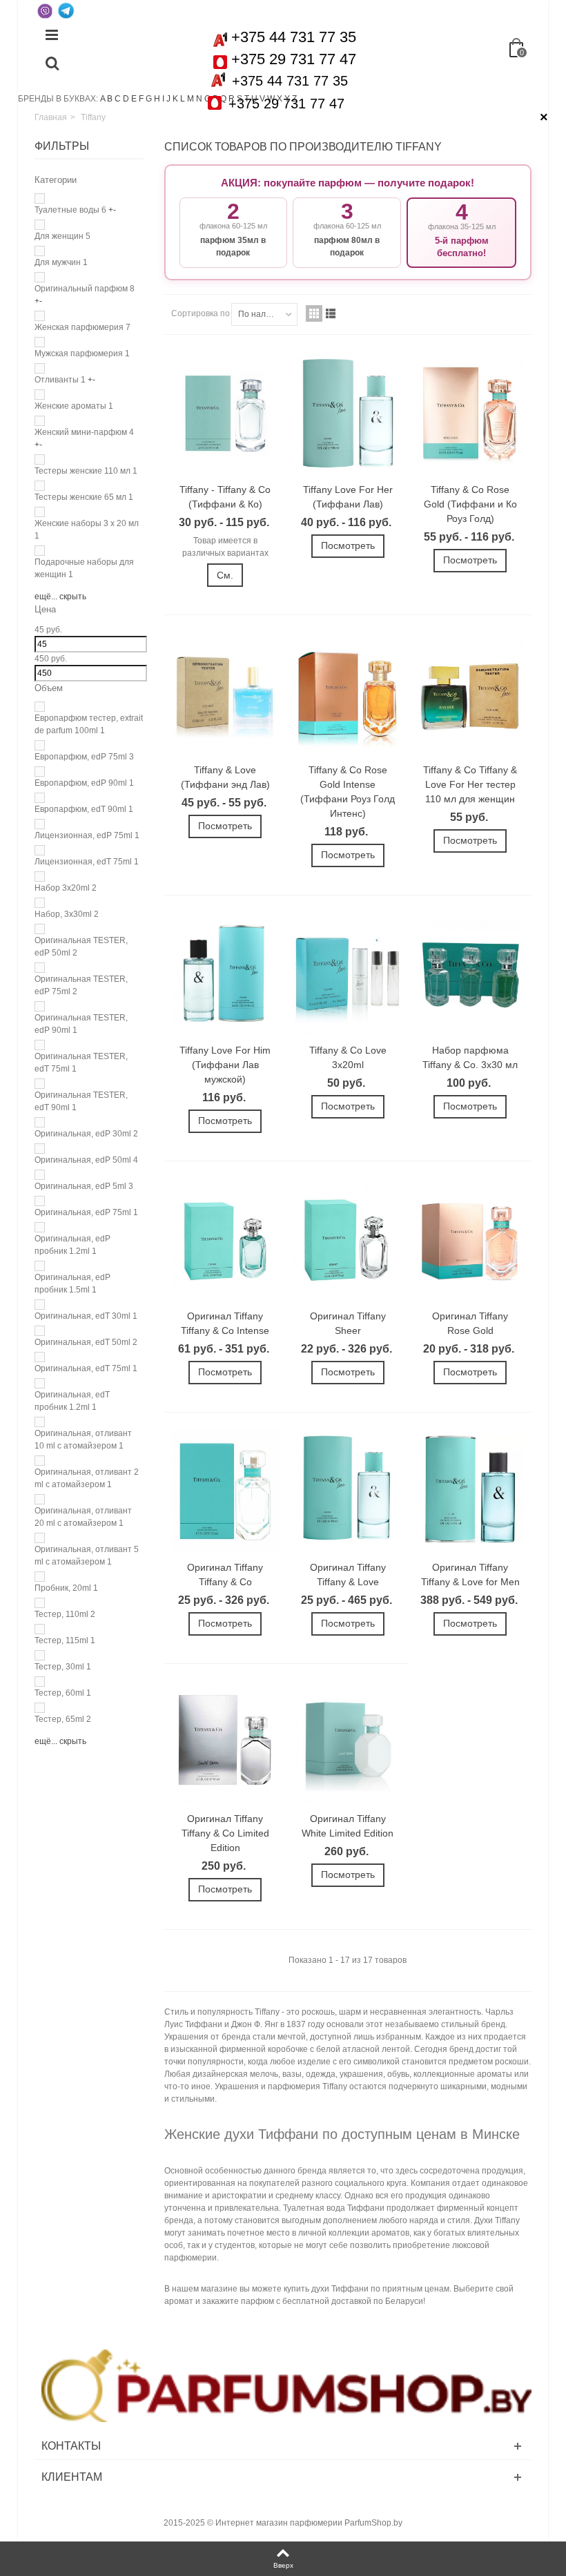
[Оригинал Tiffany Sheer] (348, 1240)
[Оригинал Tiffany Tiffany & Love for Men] (470, 1491)
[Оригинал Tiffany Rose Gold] (470, 1240)
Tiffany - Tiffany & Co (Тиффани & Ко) (225, 497)
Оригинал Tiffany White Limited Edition (348, 1826)
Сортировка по (201, 313)
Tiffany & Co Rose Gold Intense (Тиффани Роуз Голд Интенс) (348, 792)
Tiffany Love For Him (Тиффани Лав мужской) (225, 1065)
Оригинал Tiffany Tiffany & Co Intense (225, 1323)
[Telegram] (66, 10)
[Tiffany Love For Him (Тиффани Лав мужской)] (225, 974)
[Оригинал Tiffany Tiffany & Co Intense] (225, 1240)
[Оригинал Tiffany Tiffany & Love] (348, 1491)
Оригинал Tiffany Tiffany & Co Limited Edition (225, 1833)
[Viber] (45, 10)
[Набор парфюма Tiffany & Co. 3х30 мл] (470, 974)
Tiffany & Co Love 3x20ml (348, 1057)
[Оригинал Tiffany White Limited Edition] (348, 1743)
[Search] (52, 64)
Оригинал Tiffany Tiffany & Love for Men (470, 1575)
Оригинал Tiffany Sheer (348, 1323)
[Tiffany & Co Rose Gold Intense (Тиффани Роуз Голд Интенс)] (348, 694)
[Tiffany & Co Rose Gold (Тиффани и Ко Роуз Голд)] (470, 414)
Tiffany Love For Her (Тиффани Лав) (348, 497)
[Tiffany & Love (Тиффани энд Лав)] (225, 694)
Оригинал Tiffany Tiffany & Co (225, 1575)
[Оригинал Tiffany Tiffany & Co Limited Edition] (225, 1743)
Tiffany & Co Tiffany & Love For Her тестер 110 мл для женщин (470, 784)
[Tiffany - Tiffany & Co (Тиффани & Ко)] (225, 414)
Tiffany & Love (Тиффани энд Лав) (225, 777)
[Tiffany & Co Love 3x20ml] (348, 974)
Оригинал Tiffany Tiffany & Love (348, 1575)
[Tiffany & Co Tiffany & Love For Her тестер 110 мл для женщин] (470, 694)
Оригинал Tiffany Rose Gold (470, 1323)
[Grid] (314, 313)
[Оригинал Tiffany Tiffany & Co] (225, 1491)
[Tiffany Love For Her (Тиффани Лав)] (348, 414)
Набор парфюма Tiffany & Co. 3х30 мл (470, 1057)
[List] (331, 313)
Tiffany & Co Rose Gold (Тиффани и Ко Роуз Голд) (470, 504)
